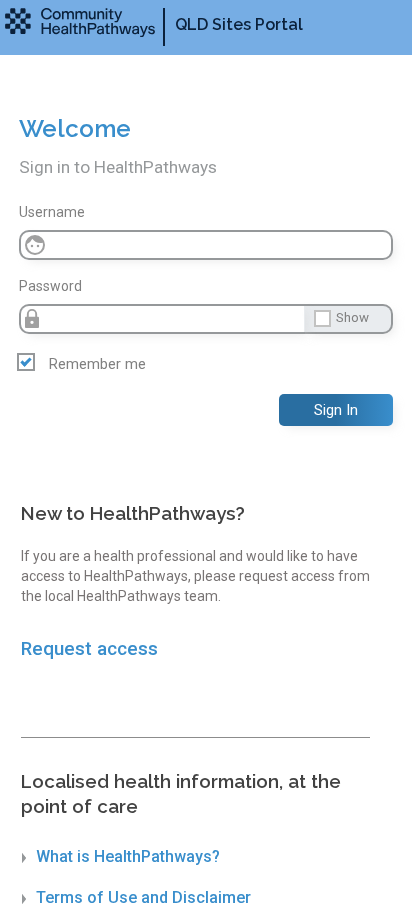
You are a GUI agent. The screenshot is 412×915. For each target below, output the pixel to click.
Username (52, 212)
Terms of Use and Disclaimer (143, 897)
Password (50, 286)
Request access (89, 649)
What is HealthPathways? (128, 856)
